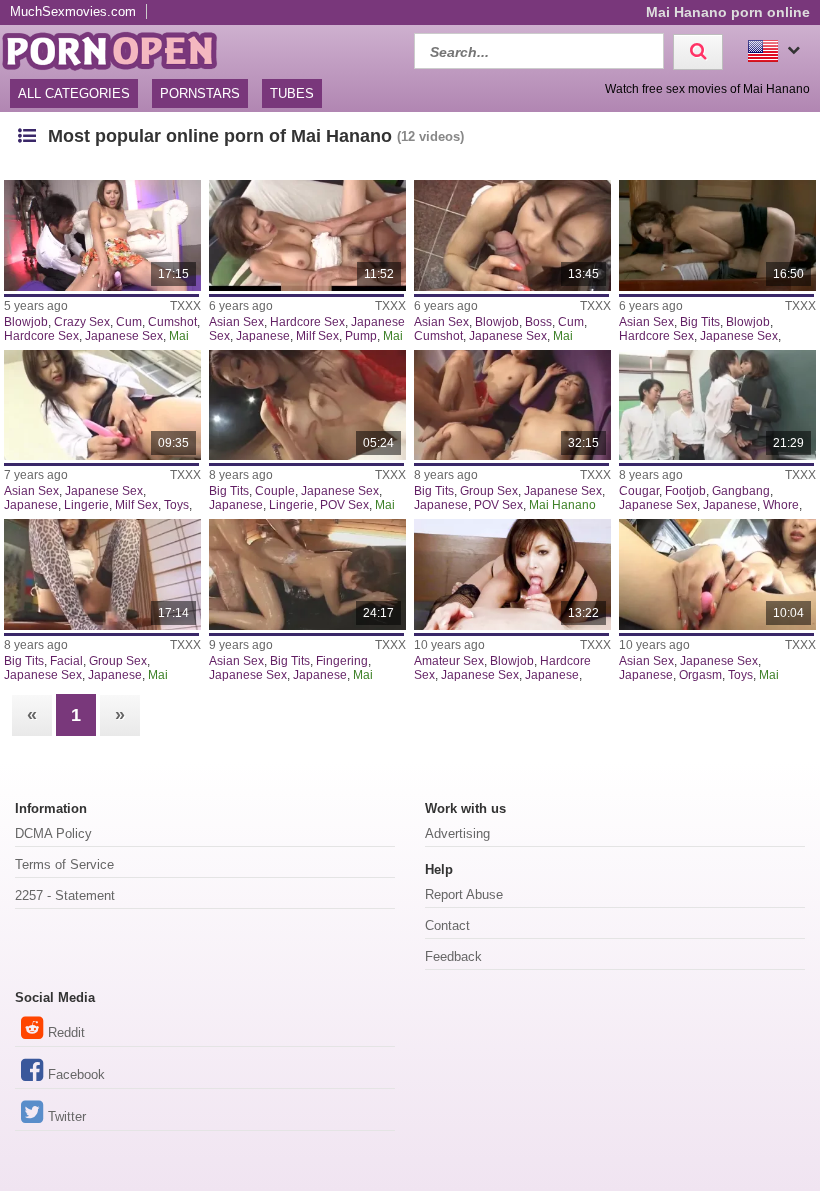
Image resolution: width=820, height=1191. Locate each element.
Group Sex (489, 491)
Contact (447, 925)
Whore (781, 505)
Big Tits (700, 322)
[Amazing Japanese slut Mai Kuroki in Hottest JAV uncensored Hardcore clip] (512, 574)
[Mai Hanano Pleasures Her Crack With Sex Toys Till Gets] (102, 405)
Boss (538, 322)
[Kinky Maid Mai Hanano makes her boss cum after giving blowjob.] (512, 235)
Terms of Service (64, 864)
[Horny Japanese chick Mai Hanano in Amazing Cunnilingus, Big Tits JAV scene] (307, 574)
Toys (176, 505)
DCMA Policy (53, 833)
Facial (66, 661)
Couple (275, 491)
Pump (361, 336)
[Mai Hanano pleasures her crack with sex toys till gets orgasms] (717, 574)
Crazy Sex (82, 322)
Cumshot (172, 322)
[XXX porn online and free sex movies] (120, 48)
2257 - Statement (65, 895)
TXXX (185, 306)
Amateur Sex (449, 661)
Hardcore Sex (41, 336)
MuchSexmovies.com (73, 11)
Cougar (639, 491)
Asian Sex (236, 322)
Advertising (457, 833)
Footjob (685, 491)
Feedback (453, 956)
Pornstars (200, 93)
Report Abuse (464, 894)
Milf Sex (317, 336)
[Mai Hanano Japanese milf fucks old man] (717, 235)
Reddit (66, 1032)
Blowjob (26, 322)
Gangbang (741, 491)
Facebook (76, 1074)
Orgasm (700, 675)
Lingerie (86, 505)
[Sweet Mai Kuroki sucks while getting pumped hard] (307, 235)
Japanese (263, 336)
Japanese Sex (124, 336)
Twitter (67, 1116)
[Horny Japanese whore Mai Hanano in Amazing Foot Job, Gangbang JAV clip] (717, 405)
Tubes (292, 93)
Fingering (342, 661)
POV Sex (344, 505)
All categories (74, 93)
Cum (129, 322)
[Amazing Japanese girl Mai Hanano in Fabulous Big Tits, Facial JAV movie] (102, 574)
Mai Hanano (562, 505)
